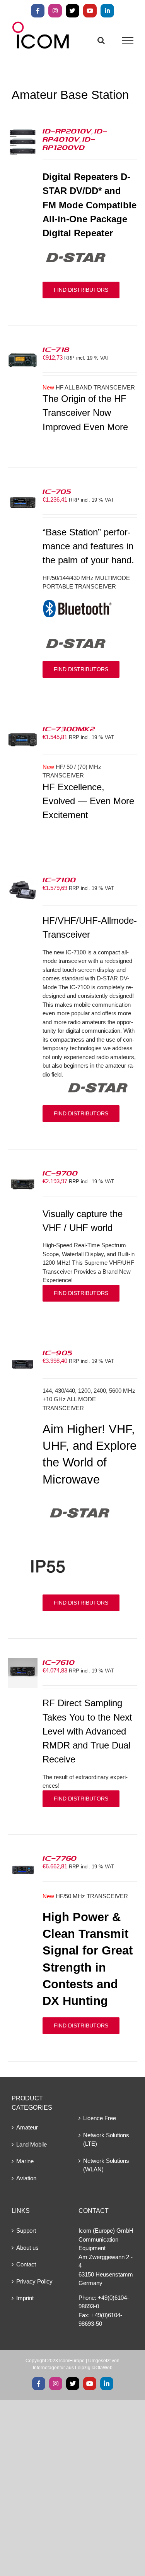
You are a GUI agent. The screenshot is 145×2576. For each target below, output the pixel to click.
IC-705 (57, 491)
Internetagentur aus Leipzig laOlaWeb (73, 2368)
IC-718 (56, 349)
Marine (25, 2161)
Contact (26, 2264)
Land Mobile (32, 2144)
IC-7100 (59, 879)
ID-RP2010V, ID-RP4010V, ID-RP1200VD (75, 139)
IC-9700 (60, 1173)
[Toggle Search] (101, 40)
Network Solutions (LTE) (106, 2140)
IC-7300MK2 (69, 729)
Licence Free (100, 2118)
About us (27, 2248)
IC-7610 (59, 1662)
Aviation (26, 2178)
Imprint (25, 2298)
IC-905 (57, 1352)
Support (26, 2231)
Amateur (27, 2127)
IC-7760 (60, 1858)
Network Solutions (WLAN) (106, 2165)
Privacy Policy (34, 2281)
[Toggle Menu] (128, 41)
